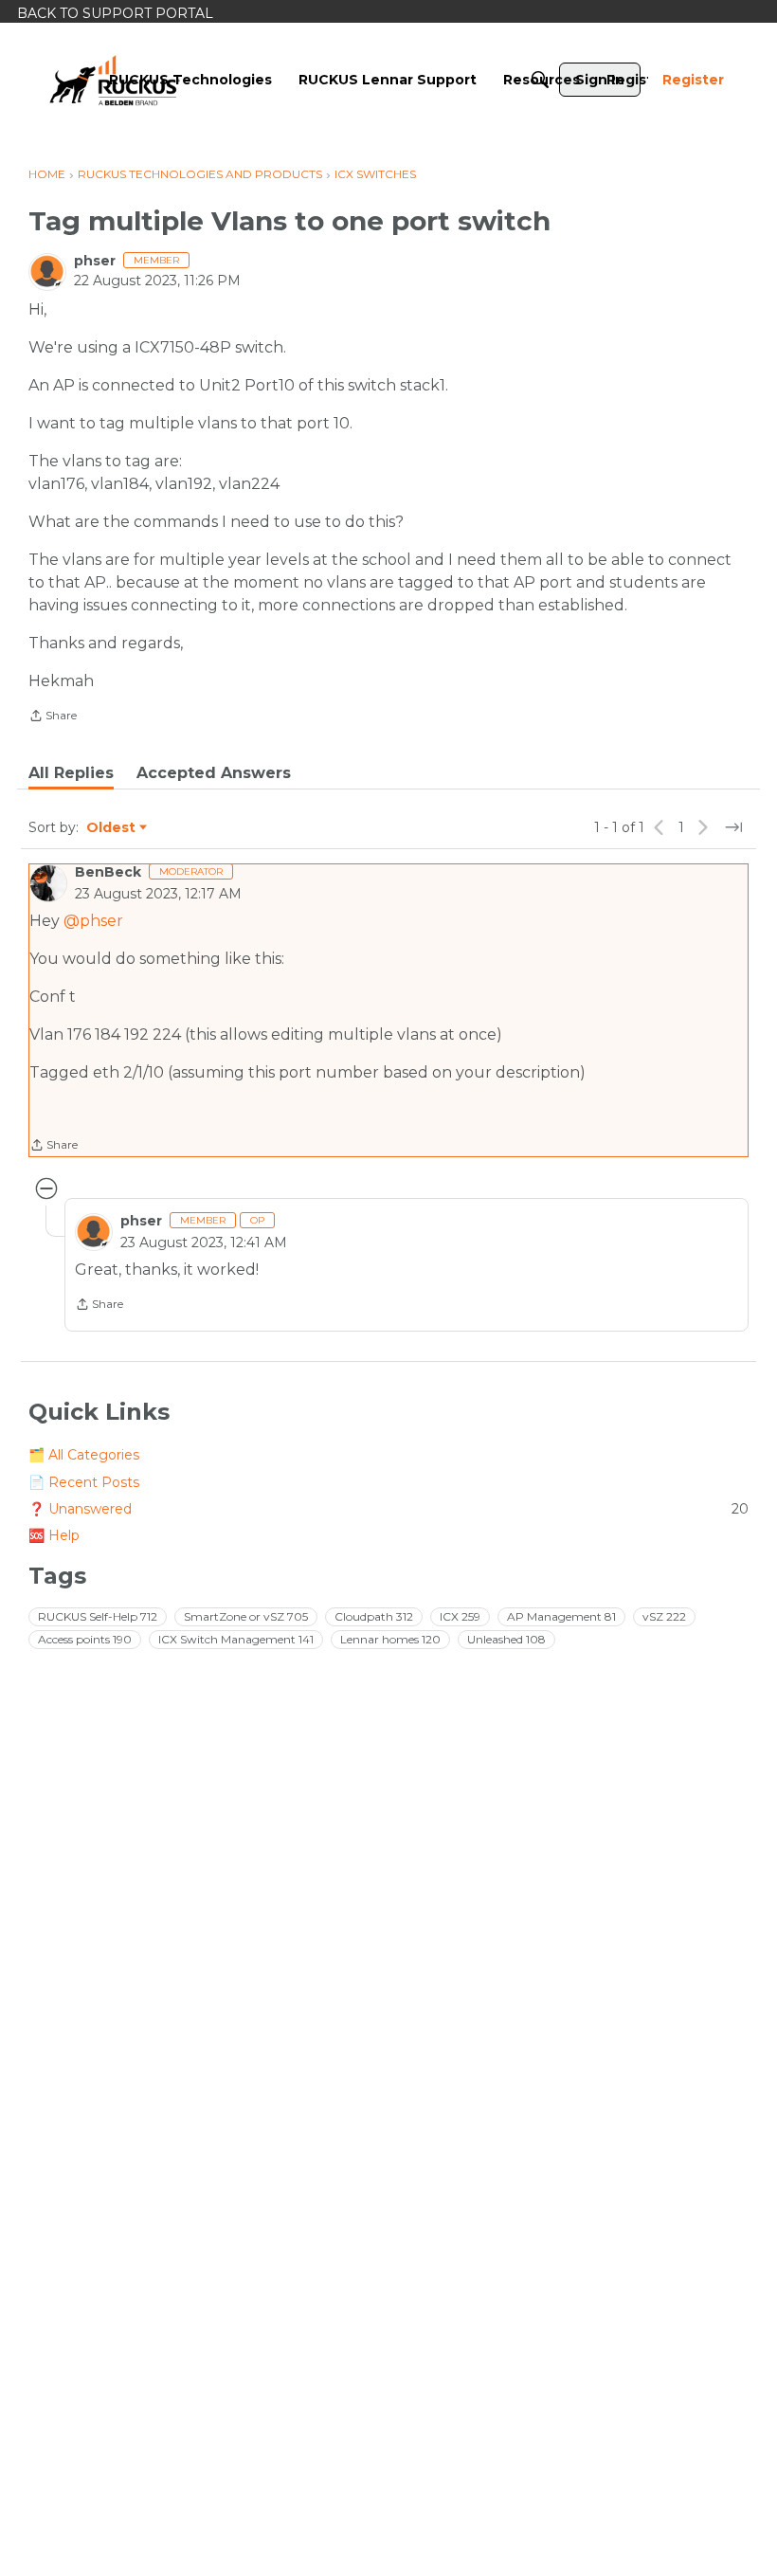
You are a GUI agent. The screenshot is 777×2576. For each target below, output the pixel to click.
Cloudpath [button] (374, 1616)
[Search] (540, 80)
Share (53, 717)
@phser (93, 921)
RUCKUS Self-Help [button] (98, 1616)
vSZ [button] (664, 1616)
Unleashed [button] (506, 1639)
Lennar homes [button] (390, 1639)
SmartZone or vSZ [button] (246, 1616)
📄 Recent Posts (84, 1482)
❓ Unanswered (388, 1509)
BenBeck (108, 872)
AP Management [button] (561, 1616)
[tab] (71, 773)
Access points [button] (85, 1639)
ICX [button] (460, 1616)
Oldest (112, 828)
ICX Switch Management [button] (236, 1639)
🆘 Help (54, 1535)
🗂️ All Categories (84, 1455)
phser (95, 261)
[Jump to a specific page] (733, 827)
